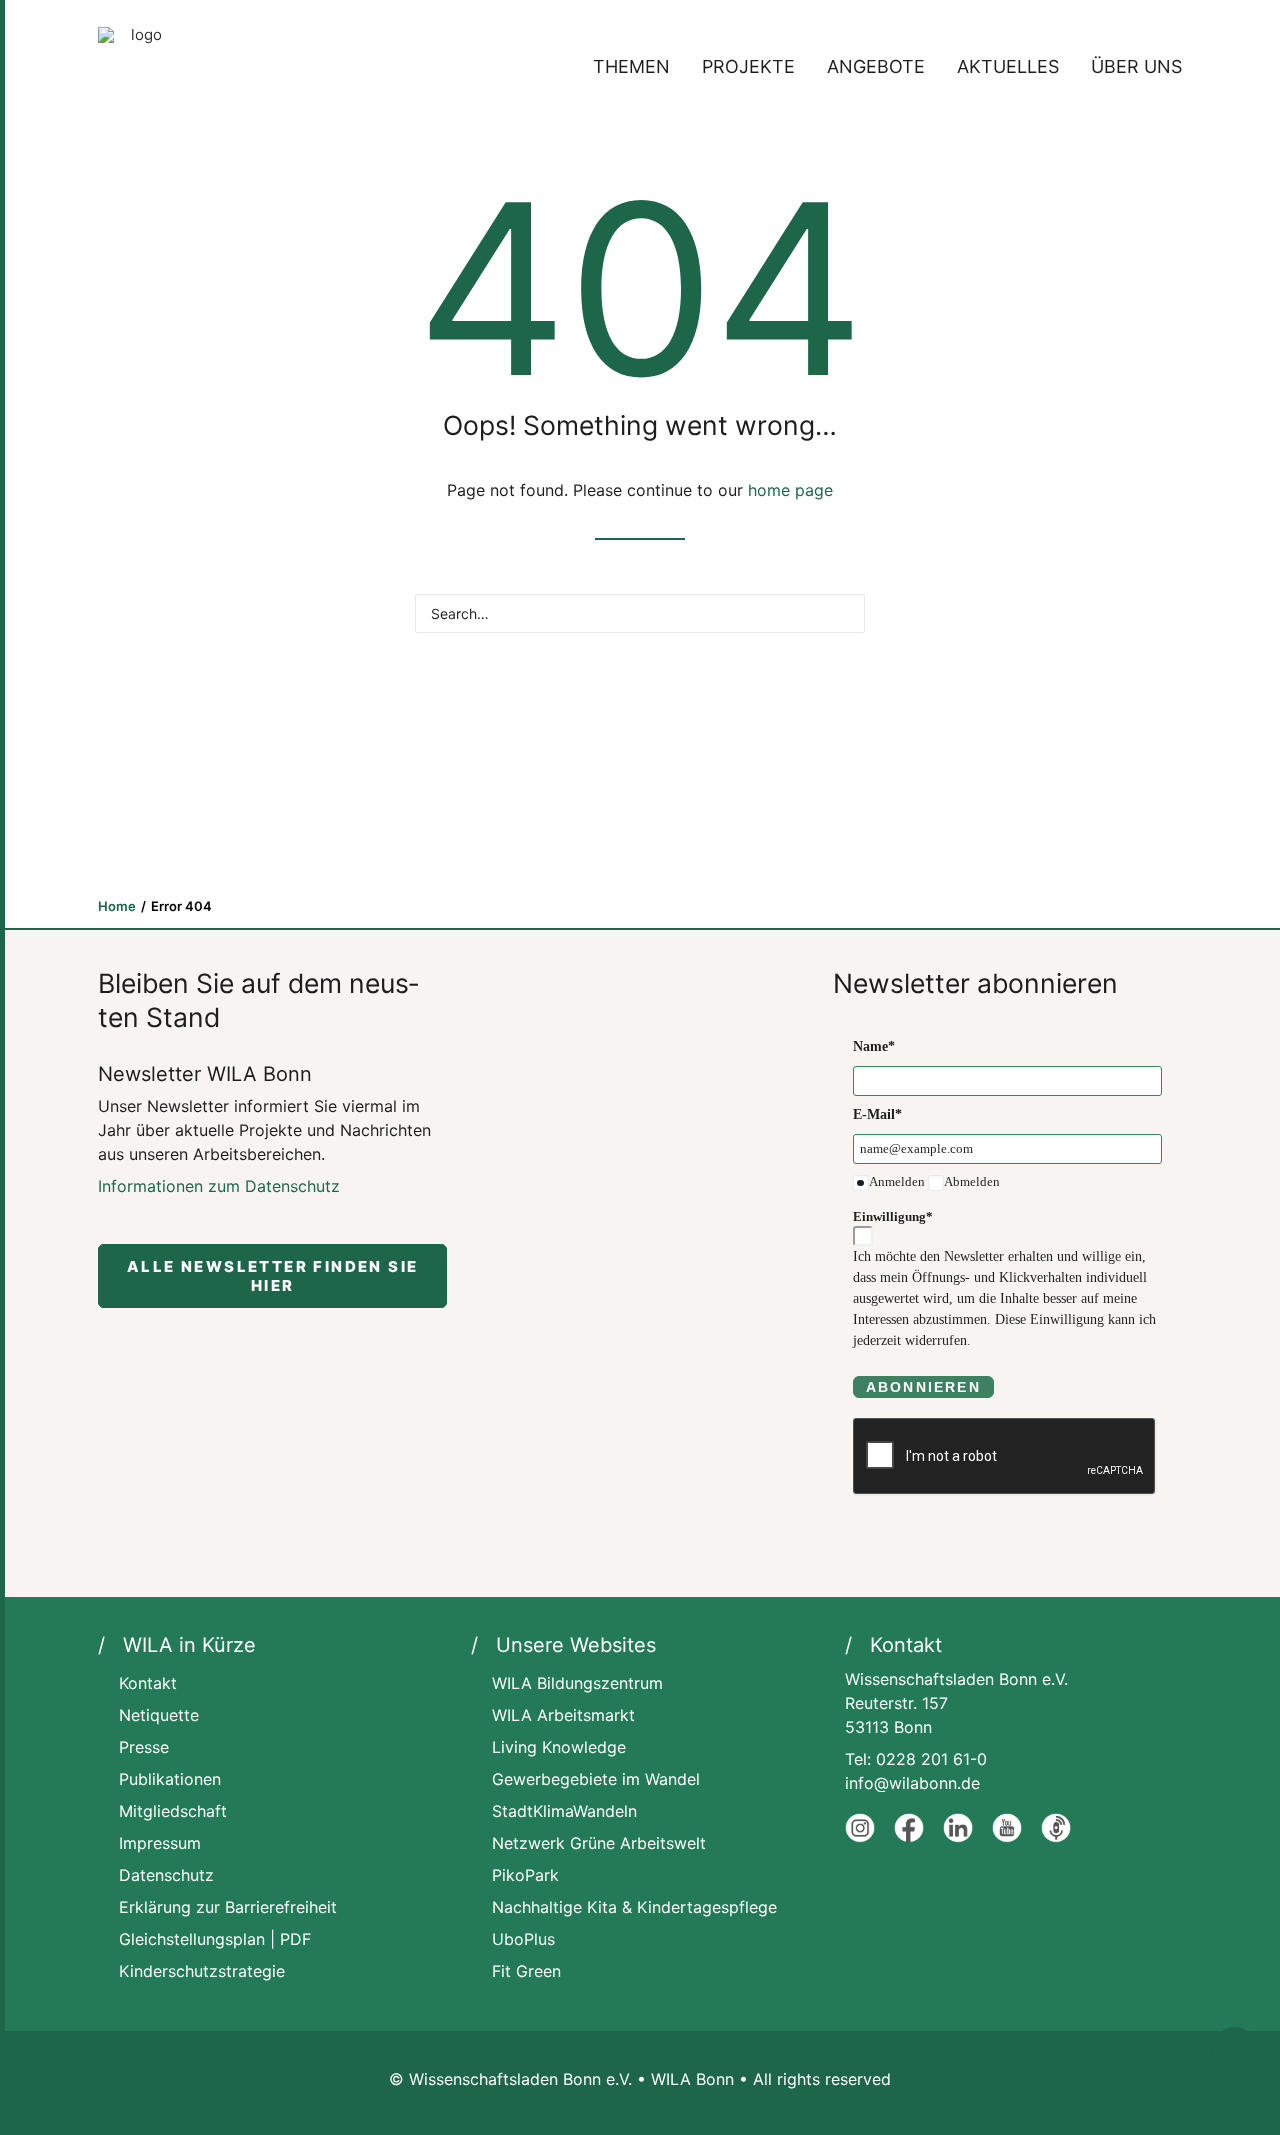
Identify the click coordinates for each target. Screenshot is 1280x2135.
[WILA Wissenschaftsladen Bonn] (138, 67)
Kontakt (148, 1683)
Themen (631, 66)
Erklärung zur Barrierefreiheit (228, 1907)
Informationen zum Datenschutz (219, 1186)
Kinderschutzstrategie (202, 1971)
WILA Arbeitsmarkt (563, 1715)
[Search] (640, 613)
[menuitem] (638, 67)
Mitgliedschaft (173, 1811)
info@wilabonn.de (912, 1783)
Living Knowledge (559, 1747)
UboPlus (523, 1939)
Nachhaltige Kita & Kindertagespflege (634, 1907)
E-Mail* (877, 1114)
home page (790, 490)
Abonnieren (923, 1387)
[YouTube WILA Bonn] (1007, 1837)
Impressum (160, 1843)
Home (117, 906)
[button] (840, 612)
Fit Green (526, 1971)
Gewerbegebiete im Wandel (596, 1779)
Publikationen (170, 1779)
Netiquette (159, 1715)
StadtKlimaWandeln (564, 1811)
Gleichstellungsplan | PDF (215, 1939)
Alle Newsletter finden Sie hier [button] (275, 1276)
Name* (874, 1046)
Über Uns (1136, 66)
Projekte (748, 66)
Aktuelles (1008, 66)
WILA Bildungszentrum (577, 1683)
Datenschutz (166, 1875)
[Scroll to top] (1234, 2049)
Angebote (876, 66)
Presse (144, 1747)
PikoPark (525, 1875)
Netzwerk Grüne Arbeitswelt (599, 1843)
